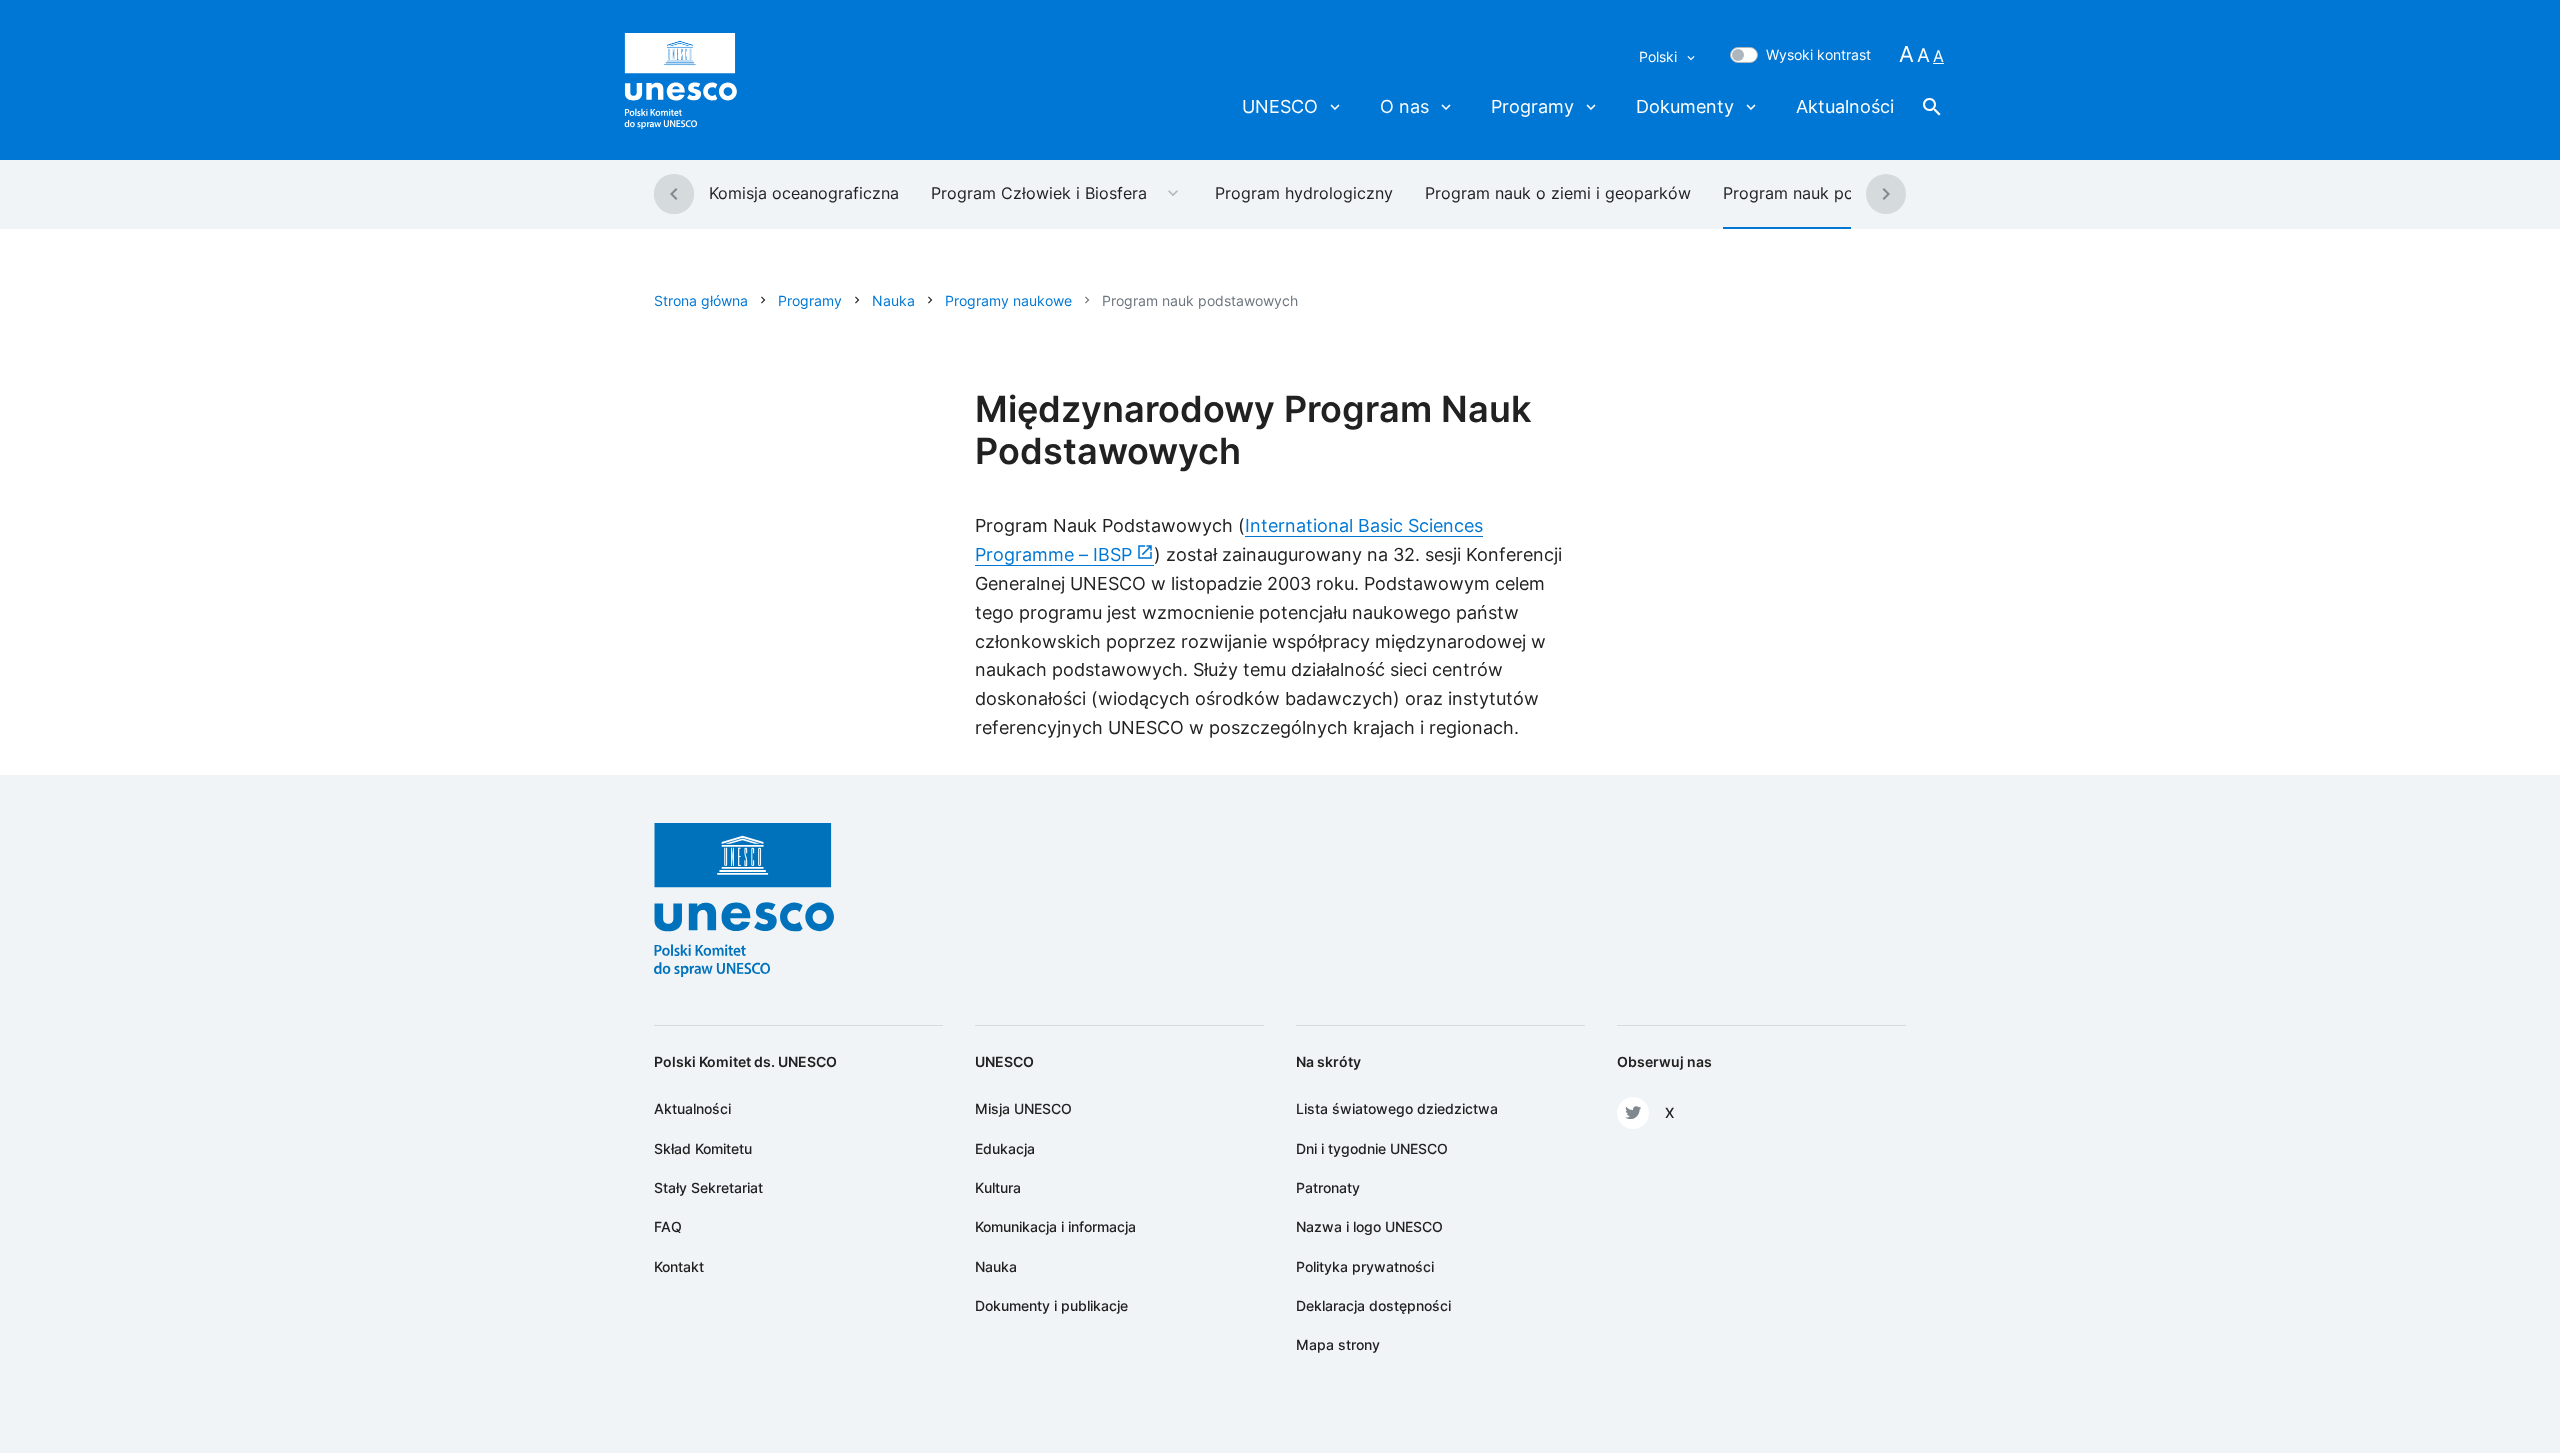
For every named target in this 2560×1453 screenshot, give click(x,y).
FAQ (668, 1226)
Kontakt (679, 1266)
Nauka (996, 1266)
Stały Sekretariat (708, 1187)
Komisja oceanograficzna (804, 193)
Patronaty (1328, 1187)
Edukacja (1005, 1148)
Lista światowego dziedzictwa (1397, 1108)
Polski (1660, 56)
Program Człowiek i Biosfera (1039, 193)
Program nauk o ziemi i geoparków (1558, 193)
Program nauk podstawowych (1836, 193)
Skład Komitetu (703, 1148)
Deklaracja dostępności (1373, 1305)
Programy (1532, 106)
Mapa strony (1338, 1344)
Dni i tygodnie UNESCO (1372, 1148)
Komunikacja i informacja (1055, 1226)
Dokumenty (1685, 106)
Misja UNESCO (1023, 1108)
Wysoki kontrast (1818, 54)
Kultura (998, 1187)
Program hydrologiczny (1304, 193)
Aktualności (1845, 106)
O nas (1404, 106)
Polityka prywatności (1365, 1266)
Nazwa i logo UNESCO (1369, 1226)
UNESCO (1280, 106)
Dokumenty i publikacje (1051, 1305)
